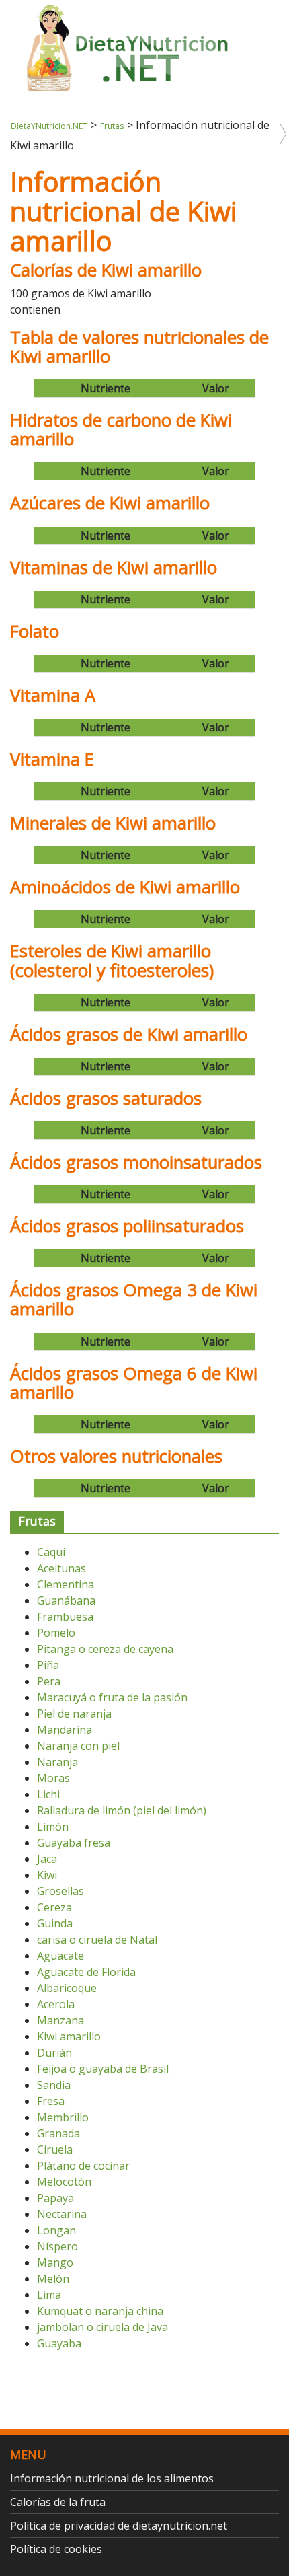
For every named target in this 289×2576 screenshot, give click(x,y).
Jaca (47, 1859)
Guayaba (59, 2343)
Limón (53, 1827)
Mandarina (65, 1730)
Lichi (48, 1794)
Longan (56, 2230)
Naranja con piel (78, 1746)
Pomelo (56, 1633)
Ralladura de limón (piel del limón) (122, 1810)
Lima (49, 2295)
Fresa (51, 2101)
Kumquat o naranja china (100, 2311)
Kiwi (47, 1875)
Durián (54, 2053)
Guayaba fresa (74, 1843)
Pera (49, 1681)
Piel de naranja (74, 1714)
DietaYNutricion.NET (49, 126)
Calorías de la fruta (58, 2502)
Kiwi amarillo (69, 2036)
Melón (53, 2279)
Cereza (54, 1907)
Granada (58, 2133)
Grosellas (60, 1891)
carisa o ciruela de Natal (97, 1940)
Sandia (54, 2085)
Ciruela (55, 2149)
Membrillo (63, 2117)
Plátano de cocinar (83, 2166)
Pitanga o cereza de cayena (105, 1649)
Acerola (56, 2004)
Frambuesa (65, 1617)
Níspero (57, 2246)
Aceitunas (61, 1568)
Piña (48, 1665)
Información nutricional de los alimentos (112, 2478)
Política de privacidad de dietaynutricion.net (119, 2526)
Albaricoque (67, 1988)
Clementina (66, 1584)
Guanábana (66, 1600)
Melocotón (64, 2182)
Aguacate (60, 1956)
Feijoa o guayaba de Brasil (103, 2069)
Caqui (51, 1552)
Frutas (112, 126)
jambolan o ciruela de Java (102, 2327)
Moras (53, 1778)
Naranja (57, 1762)
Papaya (55, 2198)
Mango (55, 2262)
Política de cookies (56, 2549)
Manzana (60, 2020)
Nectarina (62, 2214)
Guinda (55, 1923)
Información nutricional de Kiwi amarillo (123, 211)
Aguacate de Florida (86, 1972)
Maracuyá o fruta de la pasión (112, 1697)
